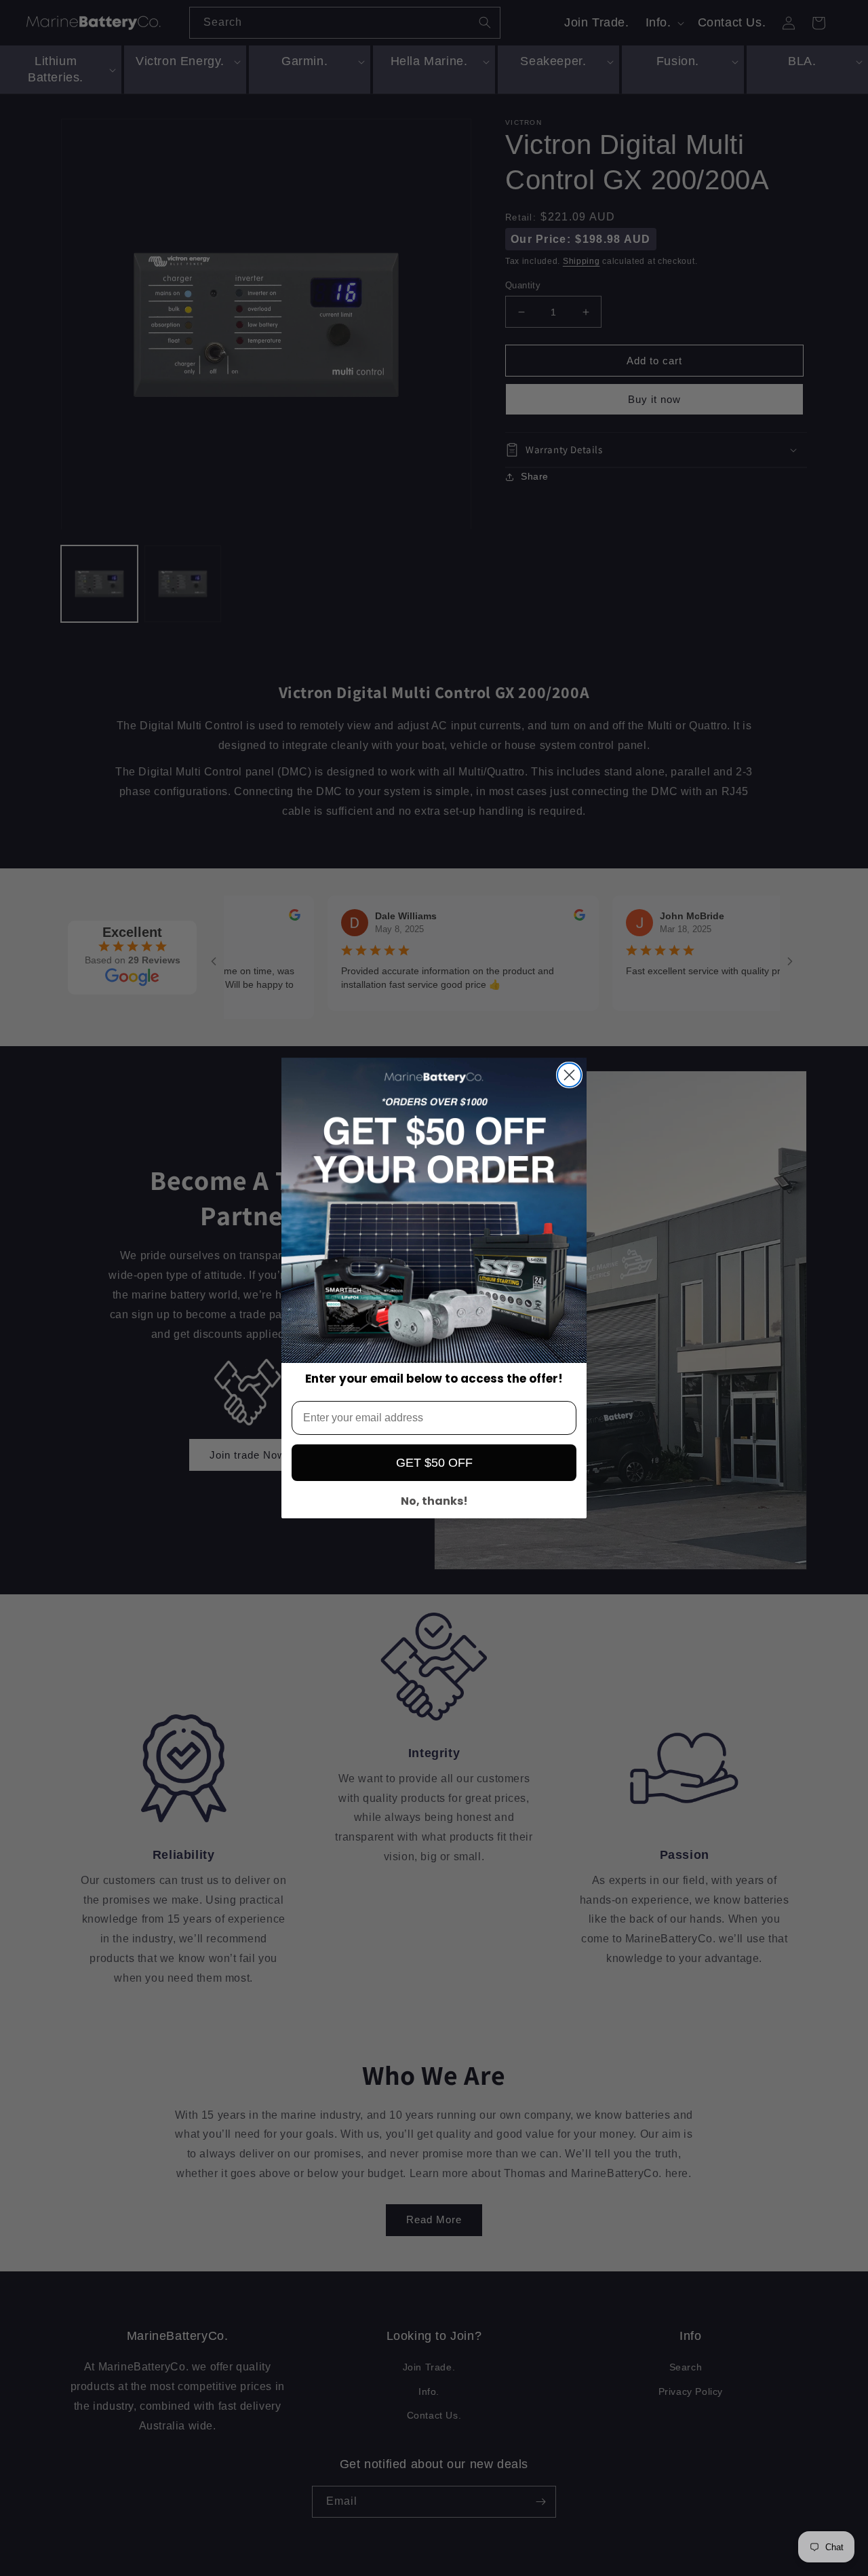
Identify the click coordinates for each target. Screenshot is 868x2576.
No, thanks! (434, 1501)
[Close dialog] (569, 1075)
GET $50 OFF (434, 1463)
